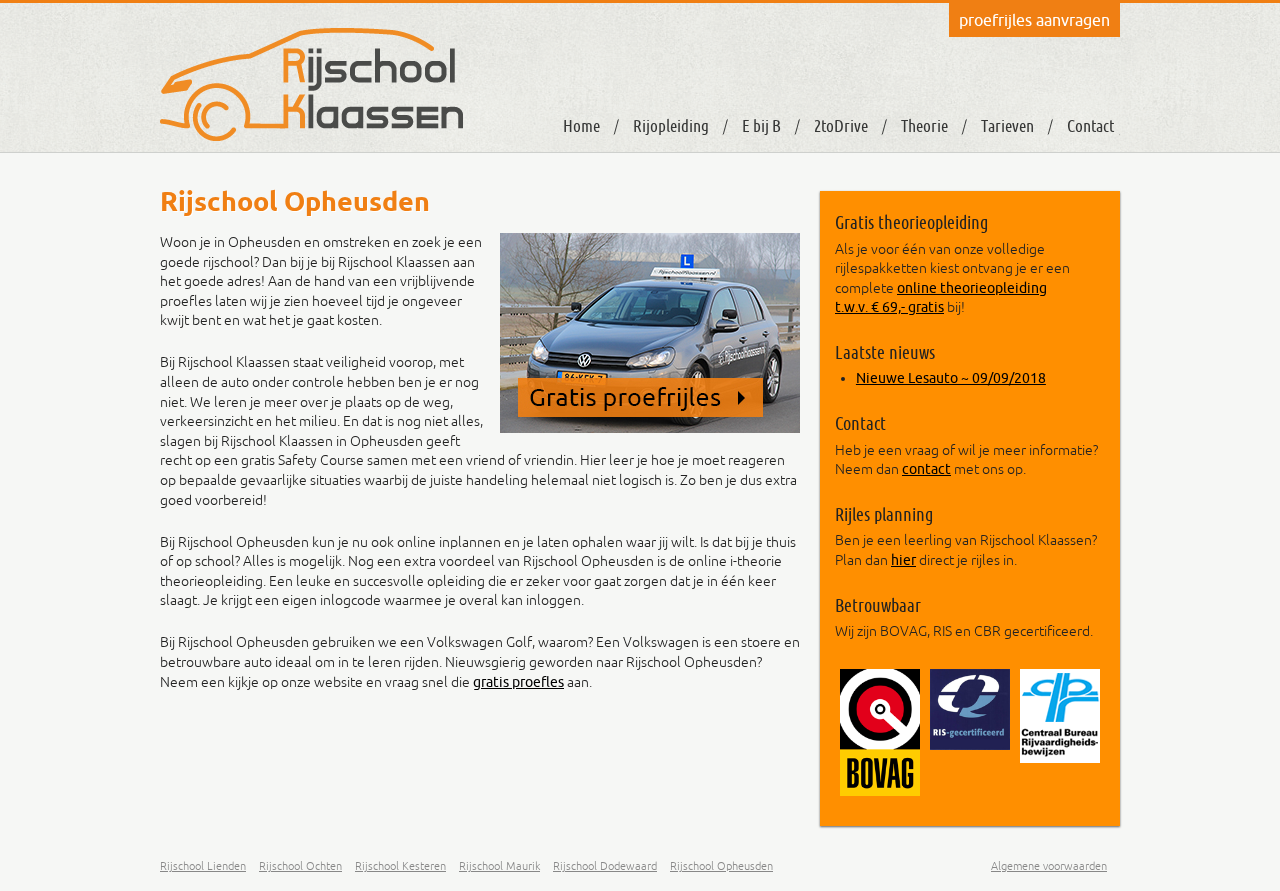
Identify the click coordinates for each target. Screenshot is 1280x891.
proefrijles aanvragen (1034, 20)
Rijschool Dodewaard (605, 866)
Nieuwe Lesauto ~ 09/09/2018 (951, 378)
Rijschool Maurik (499, 866)
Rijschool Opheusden (721, 866)
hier (903, 560)
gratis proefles (518, 682)
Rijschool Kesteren (400, 866)
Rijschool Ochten (300, 866)
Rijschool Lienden (203, 866)
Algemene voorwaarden (1049, 866)
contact (926, 469)
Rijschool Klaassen (311, 84)
